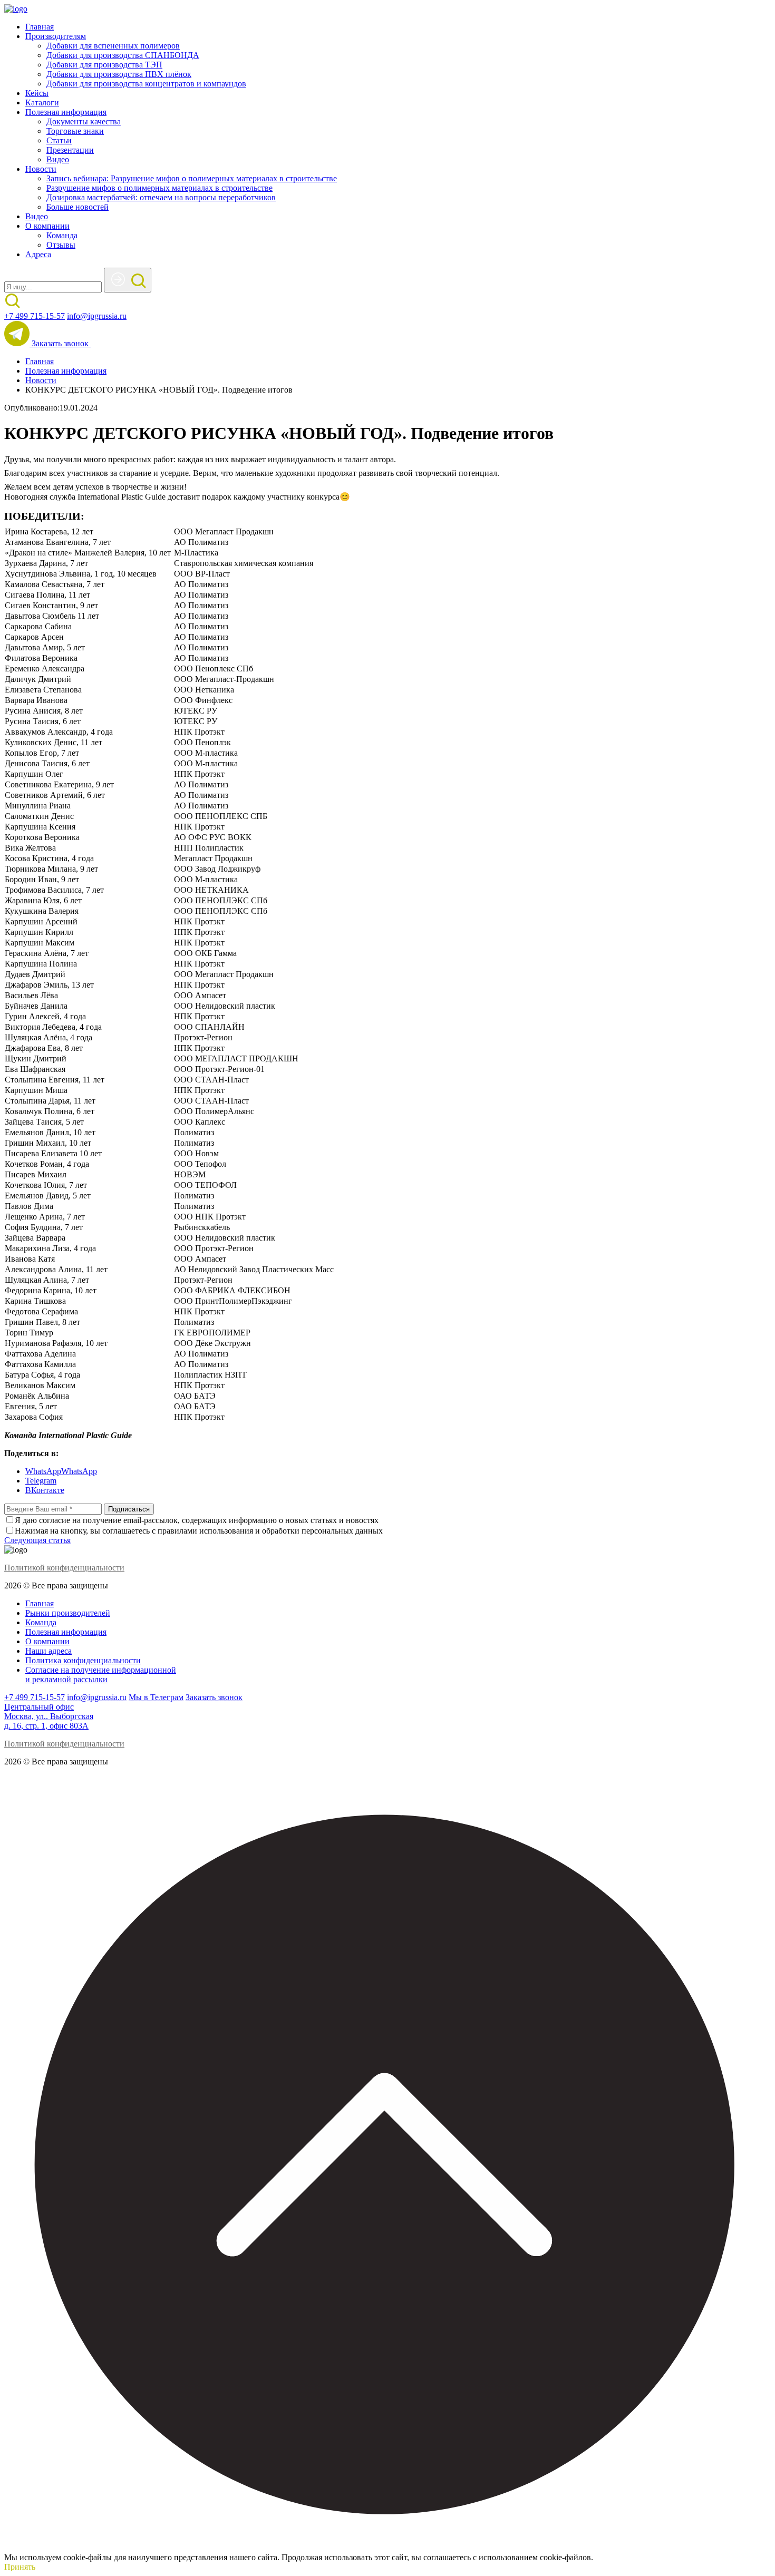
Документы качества (84, 121)
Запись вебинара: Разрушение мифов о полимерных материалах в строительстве (192, 178)
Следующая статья (37, 1540)
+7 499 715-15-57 (35, 316)
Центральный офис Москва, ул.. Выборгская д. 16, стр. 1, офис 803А (49, 1716)
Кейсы (37, 93)
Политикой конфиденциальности (64, 1568)
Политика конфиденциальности (83, 1660)
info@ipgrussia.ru (97, 316)
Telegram (41, 1481)
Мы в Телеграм (156, 1697)
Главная (40, 27)
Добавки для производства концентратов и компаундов (146, 84)
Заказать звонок (61, 343)
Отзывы (61, 245)
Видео (58, 159)
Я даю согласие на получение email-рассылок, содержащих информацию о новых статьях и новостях (197, 1520)
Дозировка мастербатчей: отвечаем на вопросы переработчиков (161, 197)
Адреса (38, 254)
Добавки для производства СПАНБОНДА (123, 55)
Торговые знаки (75, 131)
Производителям (56, 36)
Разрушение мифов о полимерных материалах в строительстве (159, 188)
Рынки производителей (68, 1613)
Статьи (59, 140)
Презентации (70, 150)
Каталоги (42, 103)
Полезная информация (66, 112)
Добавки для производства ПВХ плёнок (119, 74)
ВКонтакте (45, 1490)
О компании (47, 226)
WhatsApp (43, 1471)
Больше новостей (77, 207)
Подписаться (129, 1509)
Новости (41, 169)
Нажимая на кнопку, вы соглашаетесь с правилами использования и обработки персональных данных (199, 1531)
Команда (62, 235)
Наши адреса (49, 1651)
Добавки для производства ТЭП (104, 65)
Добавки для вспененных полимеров (113, 46)
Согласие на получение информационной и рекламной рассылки (101, 1675)
